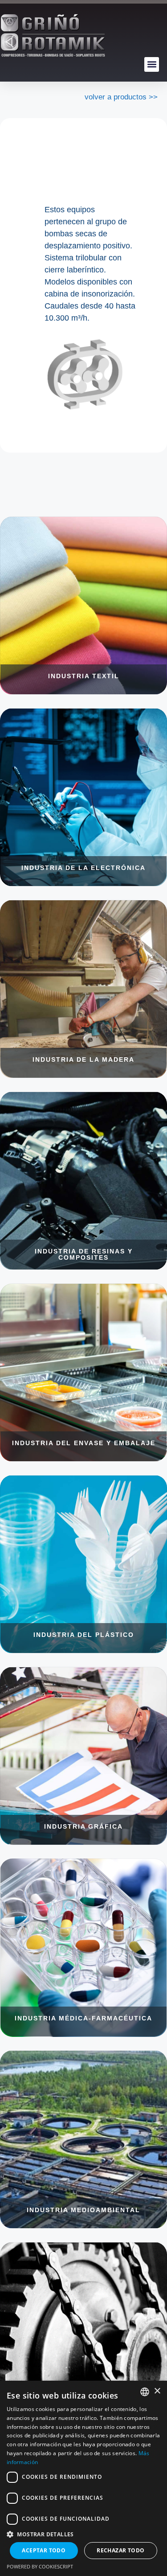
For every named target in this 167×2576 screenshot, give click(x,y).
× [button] (157, 2391)
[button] (152, 64)
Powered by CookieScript (40, 2566)
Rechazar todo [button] (120, 2550)
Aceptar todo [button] (44, 2550)
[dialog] (83, 2478)
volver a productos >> (121, 97)
